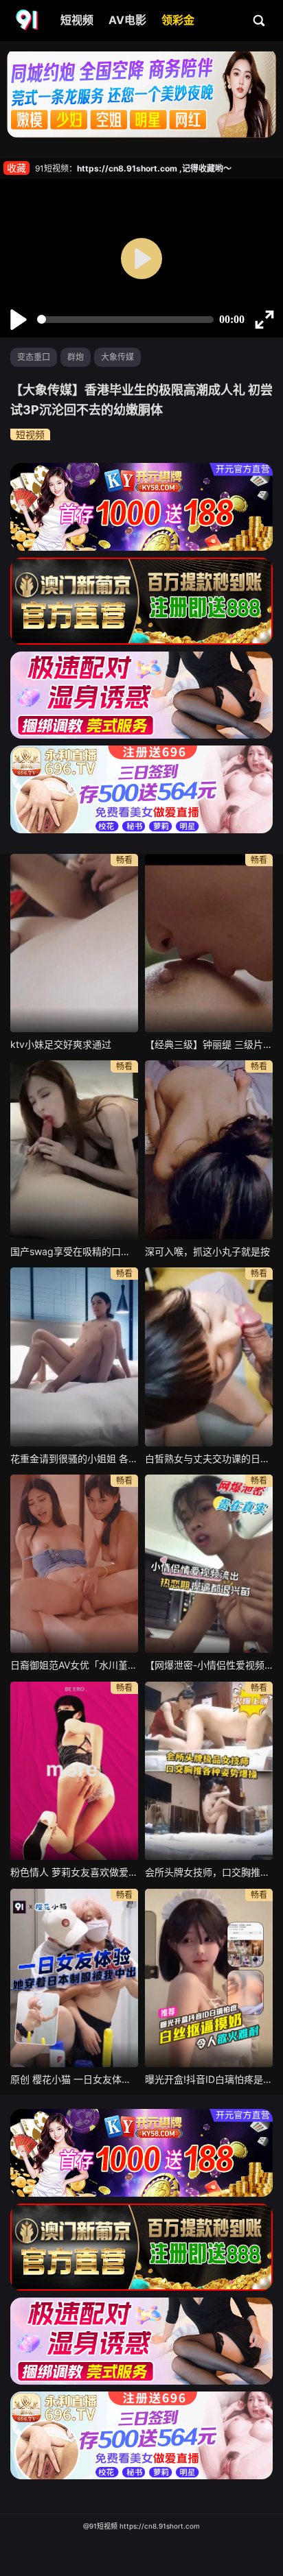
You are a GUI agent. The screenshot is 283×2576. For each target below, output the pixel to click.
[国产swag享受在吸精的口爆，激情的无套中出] (74, 1149)
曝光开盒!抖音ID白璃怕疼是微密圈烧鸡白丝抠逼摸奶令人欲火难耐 (209, 2079)
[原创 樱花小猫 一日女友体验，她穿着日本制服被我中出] (74, 1978)
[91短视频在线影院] (28, 21)
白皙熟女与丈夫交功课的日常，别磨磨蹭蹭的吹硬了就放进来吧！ (209, 1458)
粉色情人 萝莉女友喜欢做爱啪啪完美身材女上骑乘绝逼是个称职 (74, 1872)
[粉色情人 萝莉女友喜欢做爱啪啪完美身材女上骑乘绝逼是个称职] (74, 1771)
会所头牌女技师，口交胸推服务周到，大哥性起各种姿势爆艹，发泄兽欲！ (209, 1872)
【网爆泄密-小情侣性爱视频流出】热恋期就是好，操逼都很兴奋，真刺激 (209, 1665)
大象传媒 (117, 357)
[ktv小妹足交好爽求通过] (74, 943)
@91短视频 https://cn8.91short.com (141, 2526)
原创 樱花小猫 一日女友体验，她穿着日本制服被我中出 (74, 2079)
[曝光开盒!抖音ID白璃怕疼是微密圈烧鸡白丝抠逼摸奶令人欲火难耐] (209, 1978)
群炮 (76, 357)
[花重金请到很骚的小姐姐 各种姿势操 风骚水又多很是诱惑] (74, 1357)
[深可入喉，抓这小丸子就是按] (209, 1149)
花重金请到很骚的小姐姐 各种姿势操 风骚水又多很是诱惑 (74, 1458)
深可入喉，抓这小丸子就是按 (207, 1251)
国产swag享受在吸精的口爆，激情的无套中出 (74, 1251)
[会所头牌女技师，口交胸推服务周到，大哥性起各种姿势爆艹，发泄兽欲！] (209, 1771)
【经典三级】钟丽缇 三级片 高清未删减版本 (209, 1044)
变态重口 (34, 357)
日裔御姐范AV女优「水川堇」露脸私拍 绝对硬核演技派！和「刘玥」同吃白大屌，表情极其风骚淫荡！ (74, 1665)
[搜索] (260, 20)
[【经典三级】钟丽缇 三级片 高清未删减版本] (209, 943)
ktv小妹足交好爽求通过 (61, 1044)
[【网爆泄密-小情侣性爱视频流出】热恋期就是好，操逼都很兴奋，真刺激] (209, 1564)
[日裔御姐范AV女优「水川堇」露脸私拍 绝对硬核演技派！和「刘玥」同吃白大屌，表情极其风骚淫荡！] (74, 1564)
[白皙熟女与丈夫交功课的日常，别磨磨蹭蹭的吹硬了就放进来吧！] (209, 1357)
